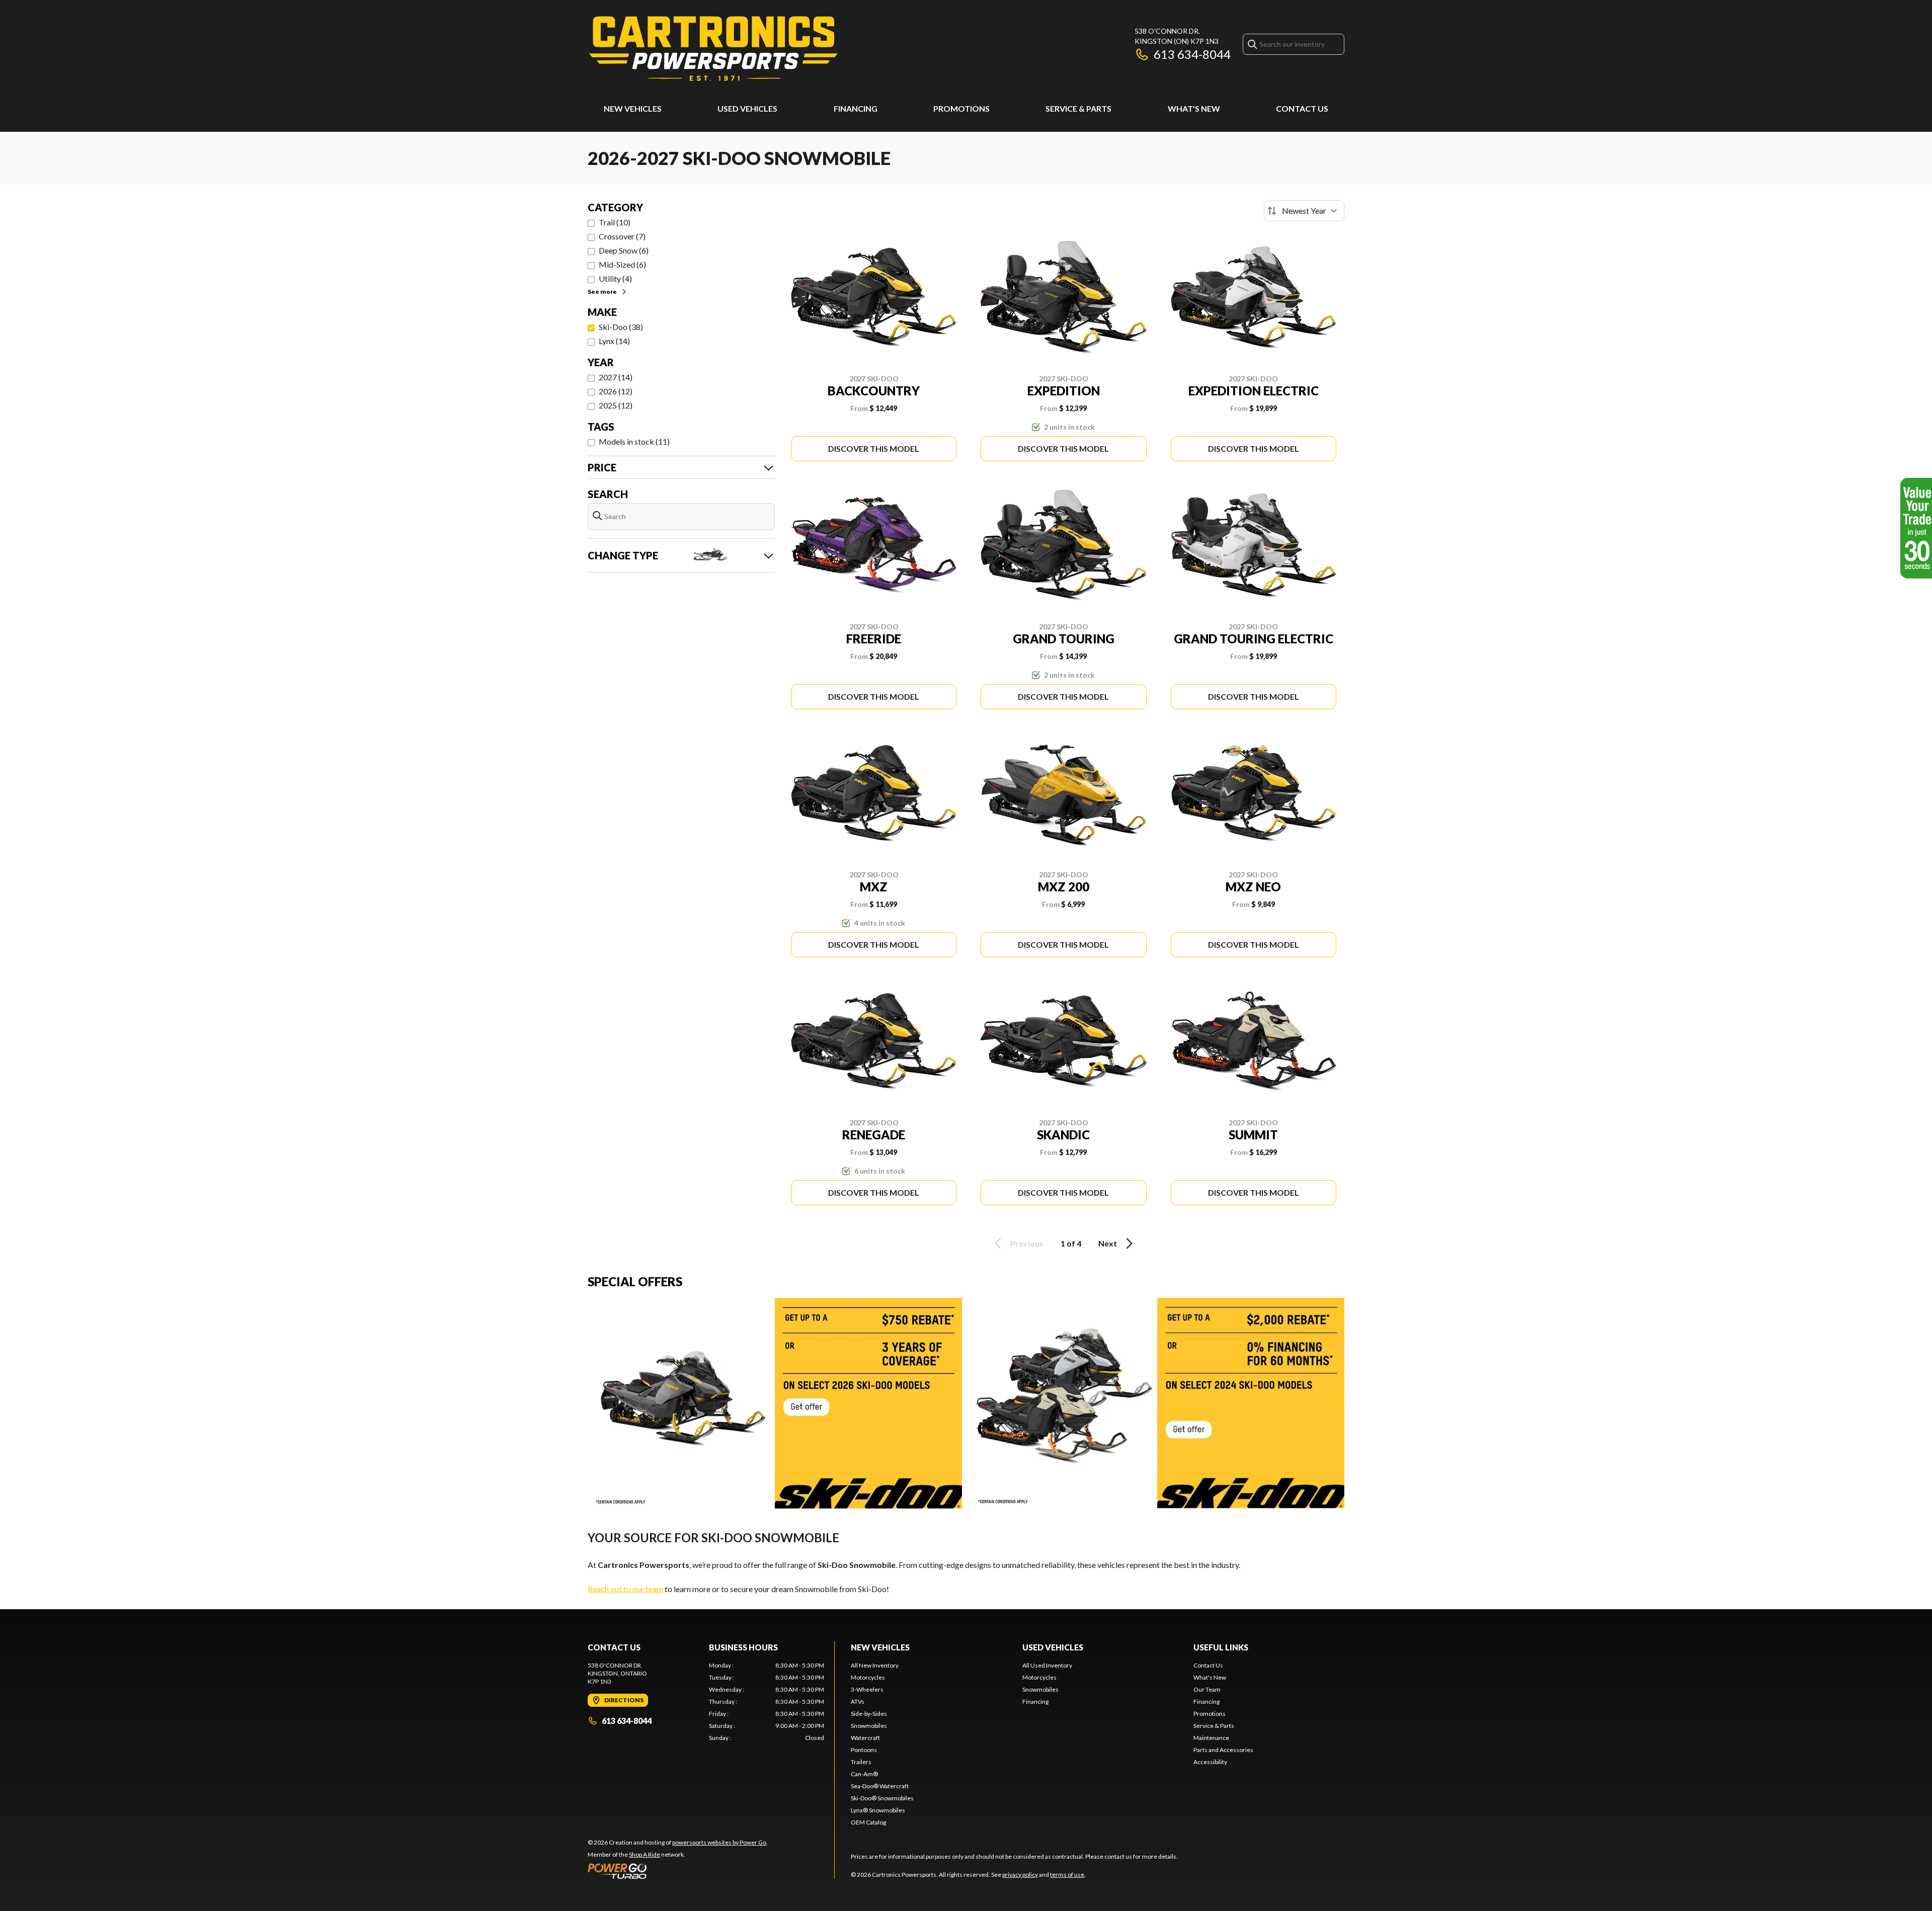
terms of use (1067, 1875)
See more (602, 292)
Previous (1027, 1243)
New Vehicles (633, 108)
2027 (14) (616, 377)
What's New (1194, 108)
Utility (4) (615, 278)
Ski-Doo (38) (621, 327)
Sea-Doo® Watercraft (880, 1786)
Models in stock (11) (634, 441)
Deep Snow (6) (624, 250)
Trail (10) (615, 222)
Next (1108, 1243)
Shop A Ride (645, 1854)
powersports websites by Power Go (719, 1842)
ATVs (858, 1701)
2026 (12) (616, 391)
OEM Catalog (868, 1822)
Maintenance (1211, 1738)
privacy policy (1020, 1875)
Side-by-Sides (869, 1714)
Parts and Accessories (1223, 1750)
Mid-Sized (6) (622, 264)
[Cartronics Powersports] (713, 49)
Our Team (1207, 1689)
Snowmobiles (869, 1726)
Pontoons (864, 1750)
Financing (856, 108)
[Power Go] (678, 1871)
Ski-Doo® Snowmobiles (882, 1798)
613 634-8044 (1192, 54)
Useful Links (1221, 1647)
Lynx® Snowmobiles (878, 1810)
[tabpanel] (767, 1702)
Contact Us (1302, 108)
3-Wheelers (867, 1689)
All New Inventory (875, 1665)
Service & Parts (1078, 108)
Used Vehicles (747, 108)
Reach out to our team (625, 1589)
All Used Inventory (1047, 1665)
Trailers (861, 1762)
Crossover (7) (622, 236)
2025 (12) (616, 405)
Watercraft (865, 1738)
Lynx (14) (614, 341)
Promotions (961, 108)
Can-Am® (864, 1774)
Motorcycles (868, 1677)
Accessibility (1210, 1762)
